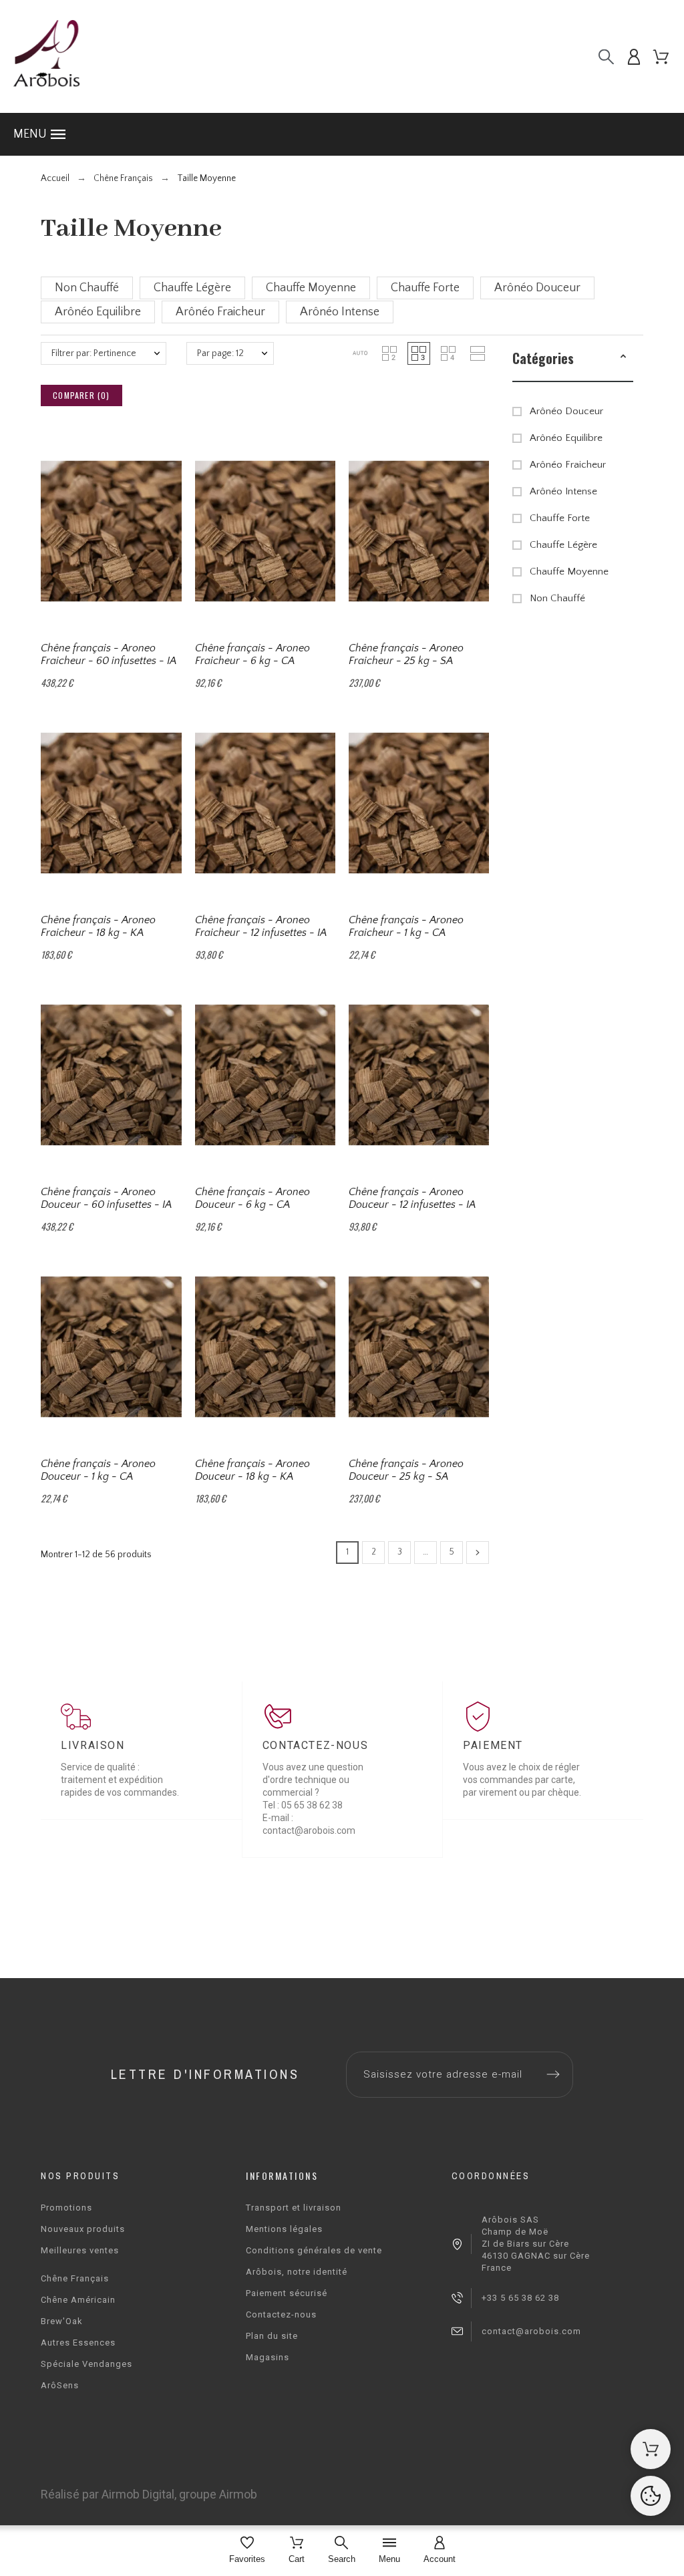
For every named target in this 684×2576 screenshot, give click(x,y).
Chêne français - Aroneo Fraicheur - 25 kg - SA (406, 654)
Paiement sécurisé (287, 2293)
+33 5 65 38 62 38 (520, 2298)
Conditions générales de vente (314, 2250)
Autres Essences (78, 2343)
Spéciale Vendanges (87, 2364)
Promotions (66, 2208)
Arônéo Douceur (566, 411)
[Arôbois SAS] (47, 56)
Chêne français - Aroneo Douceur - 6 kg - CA (252, 1198)
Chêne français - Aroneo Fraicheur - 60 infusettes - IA (109, 654)
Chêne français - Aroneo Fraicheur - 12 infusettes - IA (261, 926)
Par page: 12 (220, 353)
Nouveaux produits (83, 2229)
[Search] (606, 56)
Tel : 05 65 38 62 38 (303, 1805)
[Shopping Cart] (651, 2449)
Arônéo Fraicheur (568, 465)
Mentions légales (284, 2229)
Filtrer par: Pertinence (94, 353)
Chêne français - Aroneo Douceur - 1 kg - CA (98, 1470)
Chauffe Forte (560, 518)
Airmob (238, 2494)
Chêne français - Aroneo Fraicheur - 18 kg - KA (98, 926)
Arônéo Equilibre (566, 438)
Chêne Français (75, 2278)
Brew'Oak (62, 2321)
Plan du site (272, 2336)
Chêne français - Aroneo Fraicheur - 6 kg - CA (252, 654)
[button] (342, 134)
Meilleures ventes (80, 2250)
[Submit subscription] (553, 2074)
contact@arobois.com (531, 2331)
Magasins (268, 2357)
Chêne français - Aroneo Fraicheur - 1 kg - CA (406, 926)
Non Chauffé (557, 598)
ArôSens (60, 2385)
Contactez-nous (281, 2314)
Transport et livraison (294, 2208)
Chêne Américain (78, 2300)
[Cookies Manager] (651, 2496)
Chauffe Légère (563, 545)
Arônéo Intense (563, 491)
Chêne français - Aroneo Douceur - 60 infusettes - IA (106, 1198)
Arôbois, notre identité (297, 2272)
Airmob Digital (138, 2494)
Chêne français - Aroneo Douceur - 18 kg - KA (252, 1470)
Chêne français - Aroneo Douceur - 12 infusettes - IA (412, 1198)
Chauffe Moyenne (569, 572)
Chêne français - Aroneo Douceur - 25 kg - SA (406, 1470)
